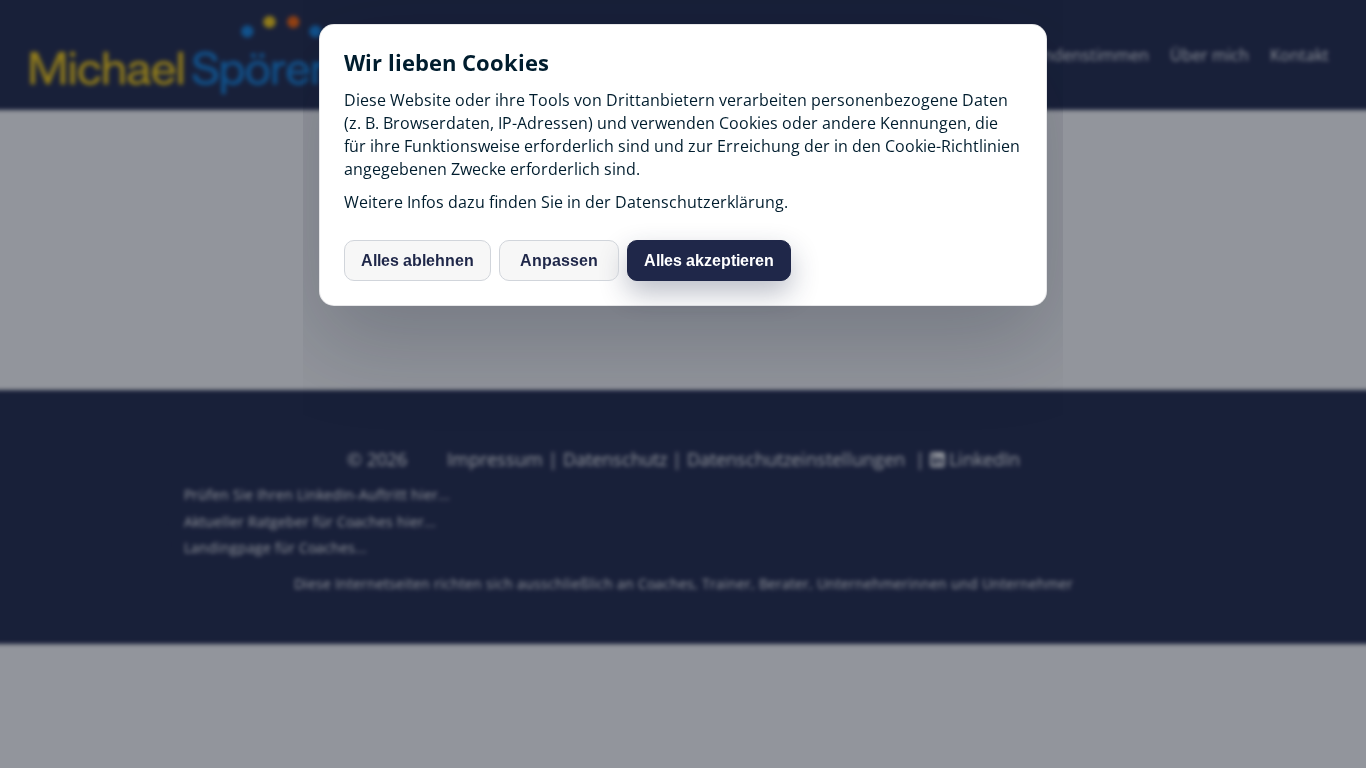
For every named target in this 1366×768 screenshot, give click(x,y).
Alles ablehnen (417, 260)
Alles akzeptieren (709, 260)
